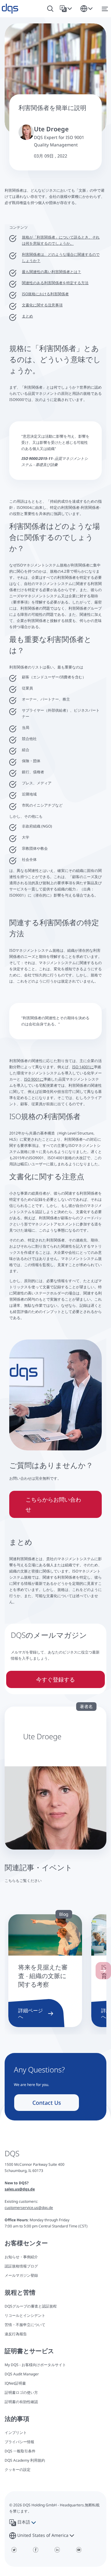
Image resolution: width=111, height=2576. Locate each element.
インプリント (16, 2433)
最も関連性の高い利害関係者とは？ (51, 272)
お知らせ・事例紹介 (21, 2257)
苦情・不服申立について (25, 2325)
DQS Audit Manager (22, 2374)
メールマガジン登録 (21, 2275)
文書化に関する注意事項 (42, 305)
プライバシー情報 (19, 2442)
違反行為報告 (16, 2334)
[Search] (50, 9)
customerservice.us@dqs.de (29, 2208)
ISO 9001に (34, 1079)
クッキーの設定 (18, 2470)
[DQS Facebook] (35, 2550)
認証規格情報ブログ (21, 2266)
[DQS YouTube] (79, 2550)
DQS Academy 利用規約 (25, 2460)
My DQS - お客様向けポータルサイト (35, 2365)
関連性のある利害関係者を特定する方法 (55, 283)
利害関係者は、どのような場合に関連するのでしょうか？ (61, 258)
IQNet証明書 (15, 2383)
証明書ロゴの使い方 (21, 2392)
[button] (67, 9)
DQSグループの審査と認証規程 (31, 2306)
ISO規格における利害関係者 (45, 294)
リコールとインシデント (25, 2315)
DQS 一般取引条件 (20, 2451)
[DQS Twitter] (14, 2550)
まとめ (27, 316)
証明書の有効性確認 (21, 2402)
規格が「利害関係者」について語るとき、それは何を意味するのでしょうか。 (61, 240)
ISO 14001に (83, 1067)
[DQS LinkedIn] (57, 2550)
